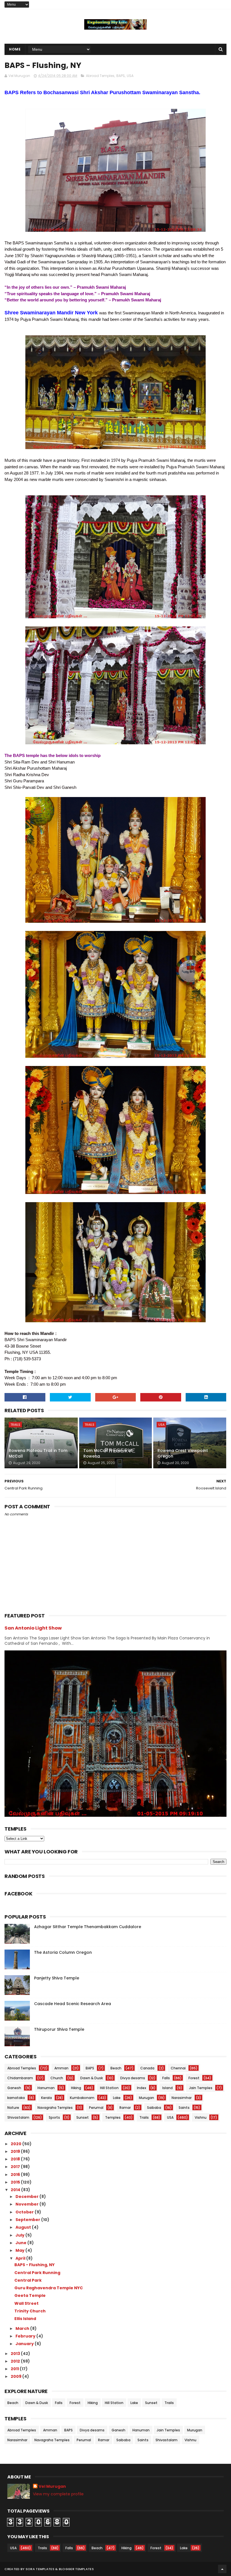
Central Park (28, 2280)
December (27, 2197)
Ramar (125, 2108)
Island (167, 2088)
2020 (16, 2144)
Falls (166, 2078)
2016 (16, 2175)
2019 (16, 2151)
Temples (113, 2117)
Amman (61, 2068)
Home (15, 49)
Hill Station (109, 2088)
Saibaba (154, 2108)
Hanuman (46, 2088)
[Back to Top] (222, 2569)
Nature (13, 2108)
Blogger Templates (76, 2569)
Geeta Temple (30, 2295)
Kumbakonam (82, 2098)
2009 (16, 2376)
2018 (16, 2159)
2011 (15, 2369)
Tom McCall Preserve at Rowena (108, 1453)
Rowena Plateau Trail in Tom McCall (38, 1453)
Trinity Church (30, 2311)
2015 (16, 2182)
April (21, 2258)
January (25, 2344)
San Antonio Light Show (33, 1628)
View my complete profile (58, 2494)
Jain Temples (201, 2088)
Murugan (146, 2098)
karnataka (16, 2098)
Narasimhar (182, 2098)
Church (57, 2078)
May (20, 2250)
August (24, 2227)
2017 (16, 2167)
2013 (16, 2354)
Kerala (46, 2098)
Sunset (83, 2117)
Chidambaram (20, 2078)
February (26, 2336)
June (21, 2243)
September (28, 2220)
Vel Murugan (52, 2486)
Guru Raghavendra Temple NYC (49, 2288)
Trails (15, 1425)
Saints (184, 2108)
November (27, 2204)
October (25, 2212)
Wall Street (26, 2303)
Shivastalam (18, 2117)
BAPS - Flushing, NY (35, 2265)
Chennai (178, 2068)
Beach (116, 2068)
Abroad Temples (100, 76)
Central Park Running (37, 2273)
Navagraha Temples (55, 2108)
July (20, 2235)
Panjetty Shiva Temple (57, 1978)
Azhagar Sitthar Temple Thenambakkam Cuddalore (88, 1927)
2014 (16, 2190)
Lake (117, 2098)
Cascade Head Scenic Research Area (73, 2004)
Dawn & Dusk (92, 2078)
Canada (147, 2068)
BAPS (121, 76)
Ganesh (14, 2088)
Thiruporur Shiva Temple (59, 2029)
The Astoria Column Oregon (63, 1952)
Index (142, 2088)
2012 (16, 2361)
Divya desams (133, 2078)
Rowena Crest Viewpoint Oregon (183, 1453)
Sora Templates (40, 2569)
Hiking (76, 2088)
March (23, 2328)
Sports (54, 2117)
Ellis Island (25, 2319)
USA (130, 76)
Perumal (96, 2108)
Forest (194, 2078)
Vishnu (201, 2117)
